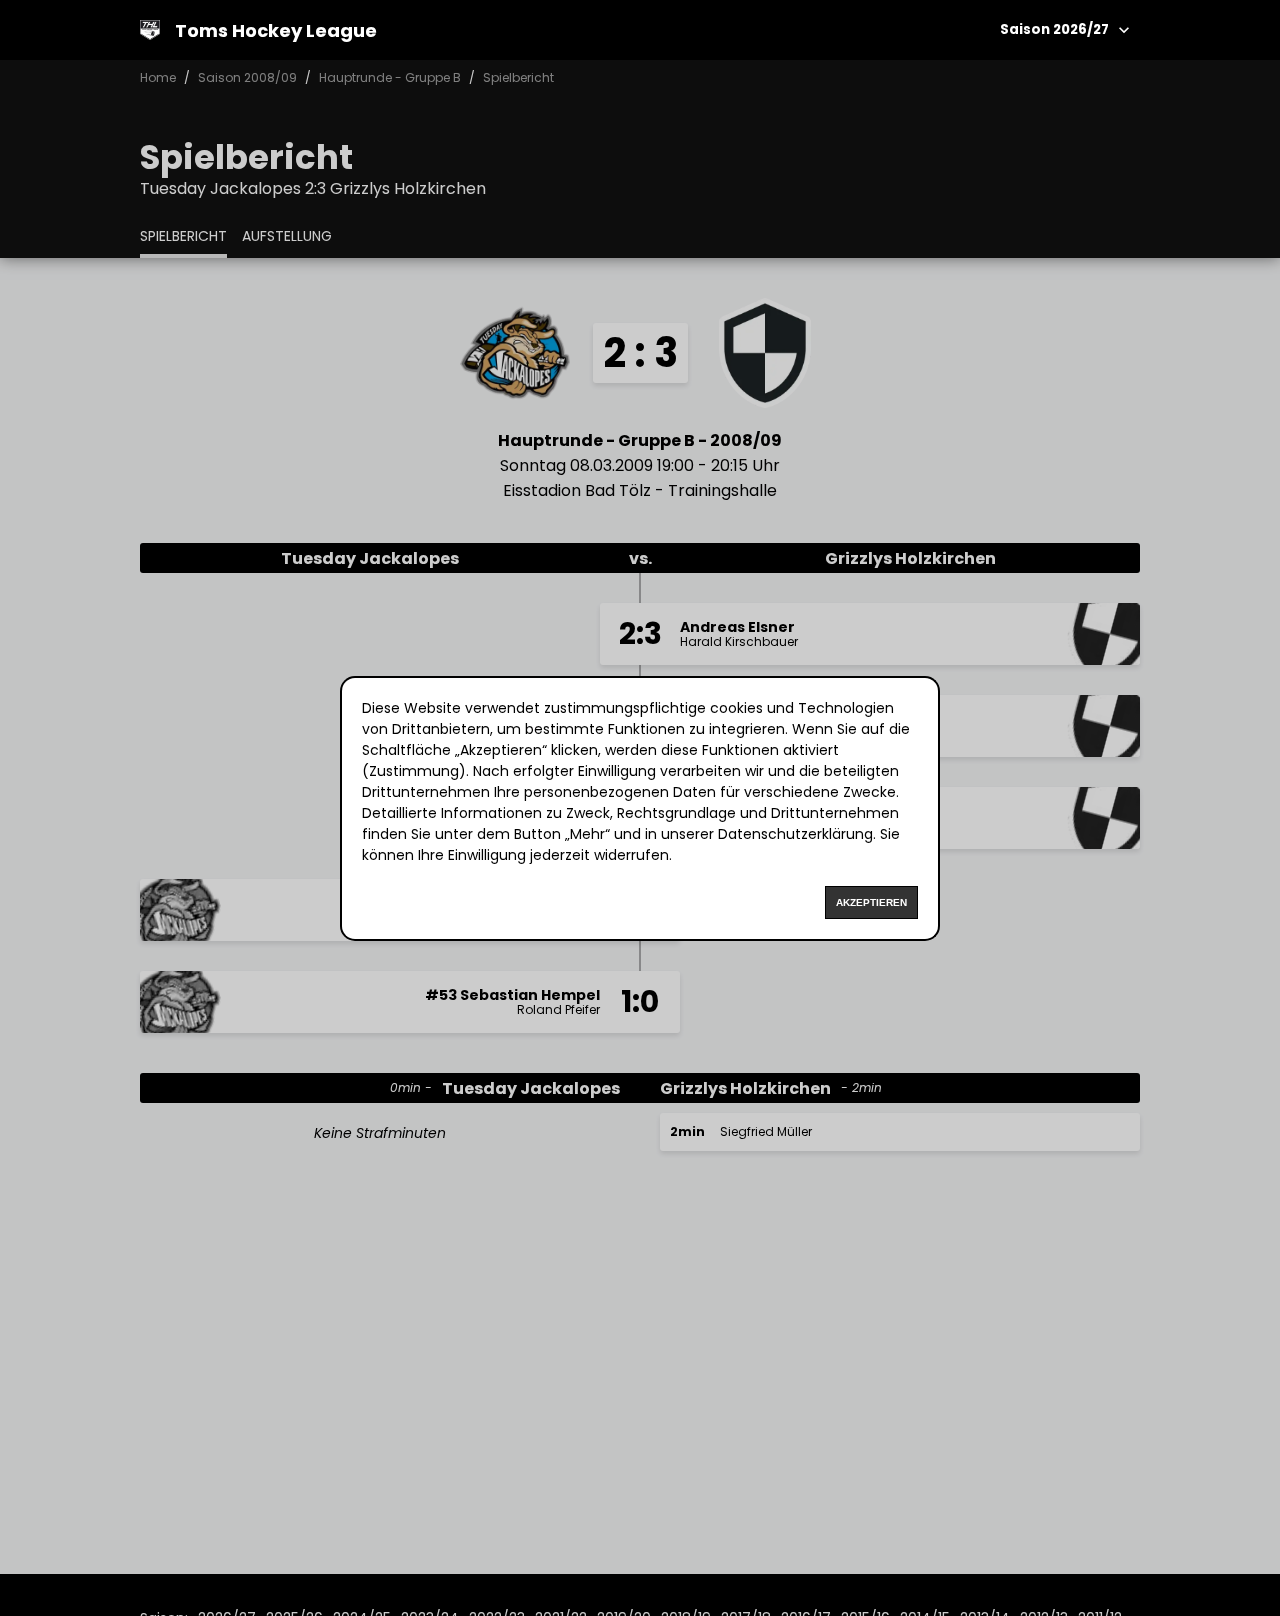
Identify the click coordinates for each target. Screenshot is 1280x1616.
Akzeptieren (871, 902)
